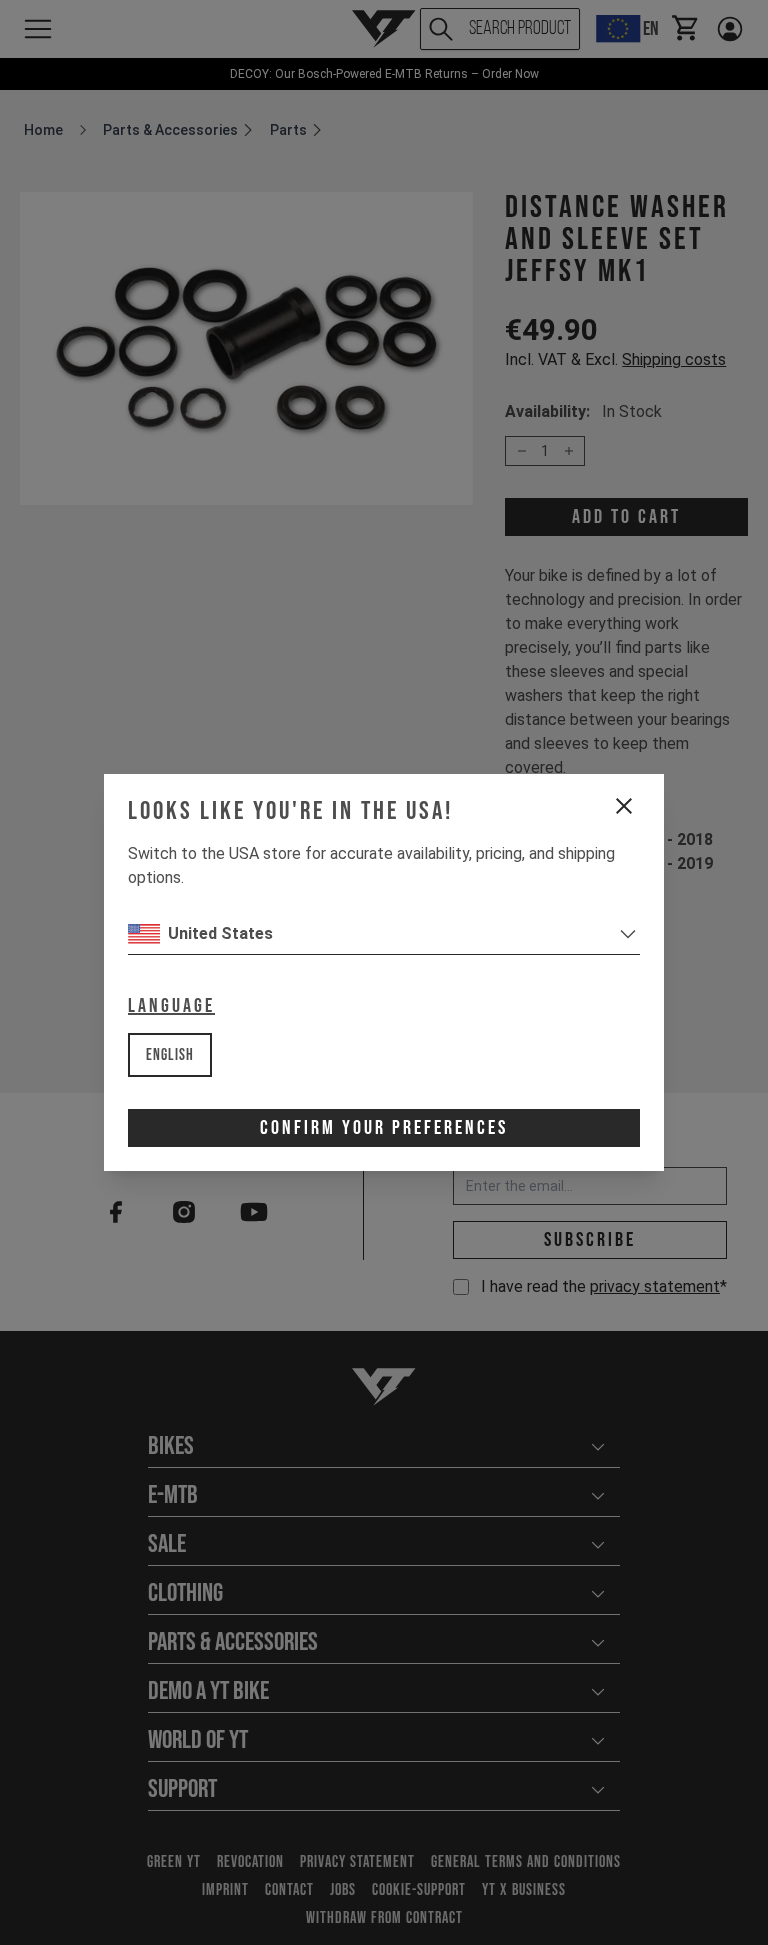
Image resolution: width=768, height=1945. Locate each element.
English (170, 1055)
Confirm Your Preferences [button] (384, 1128)
